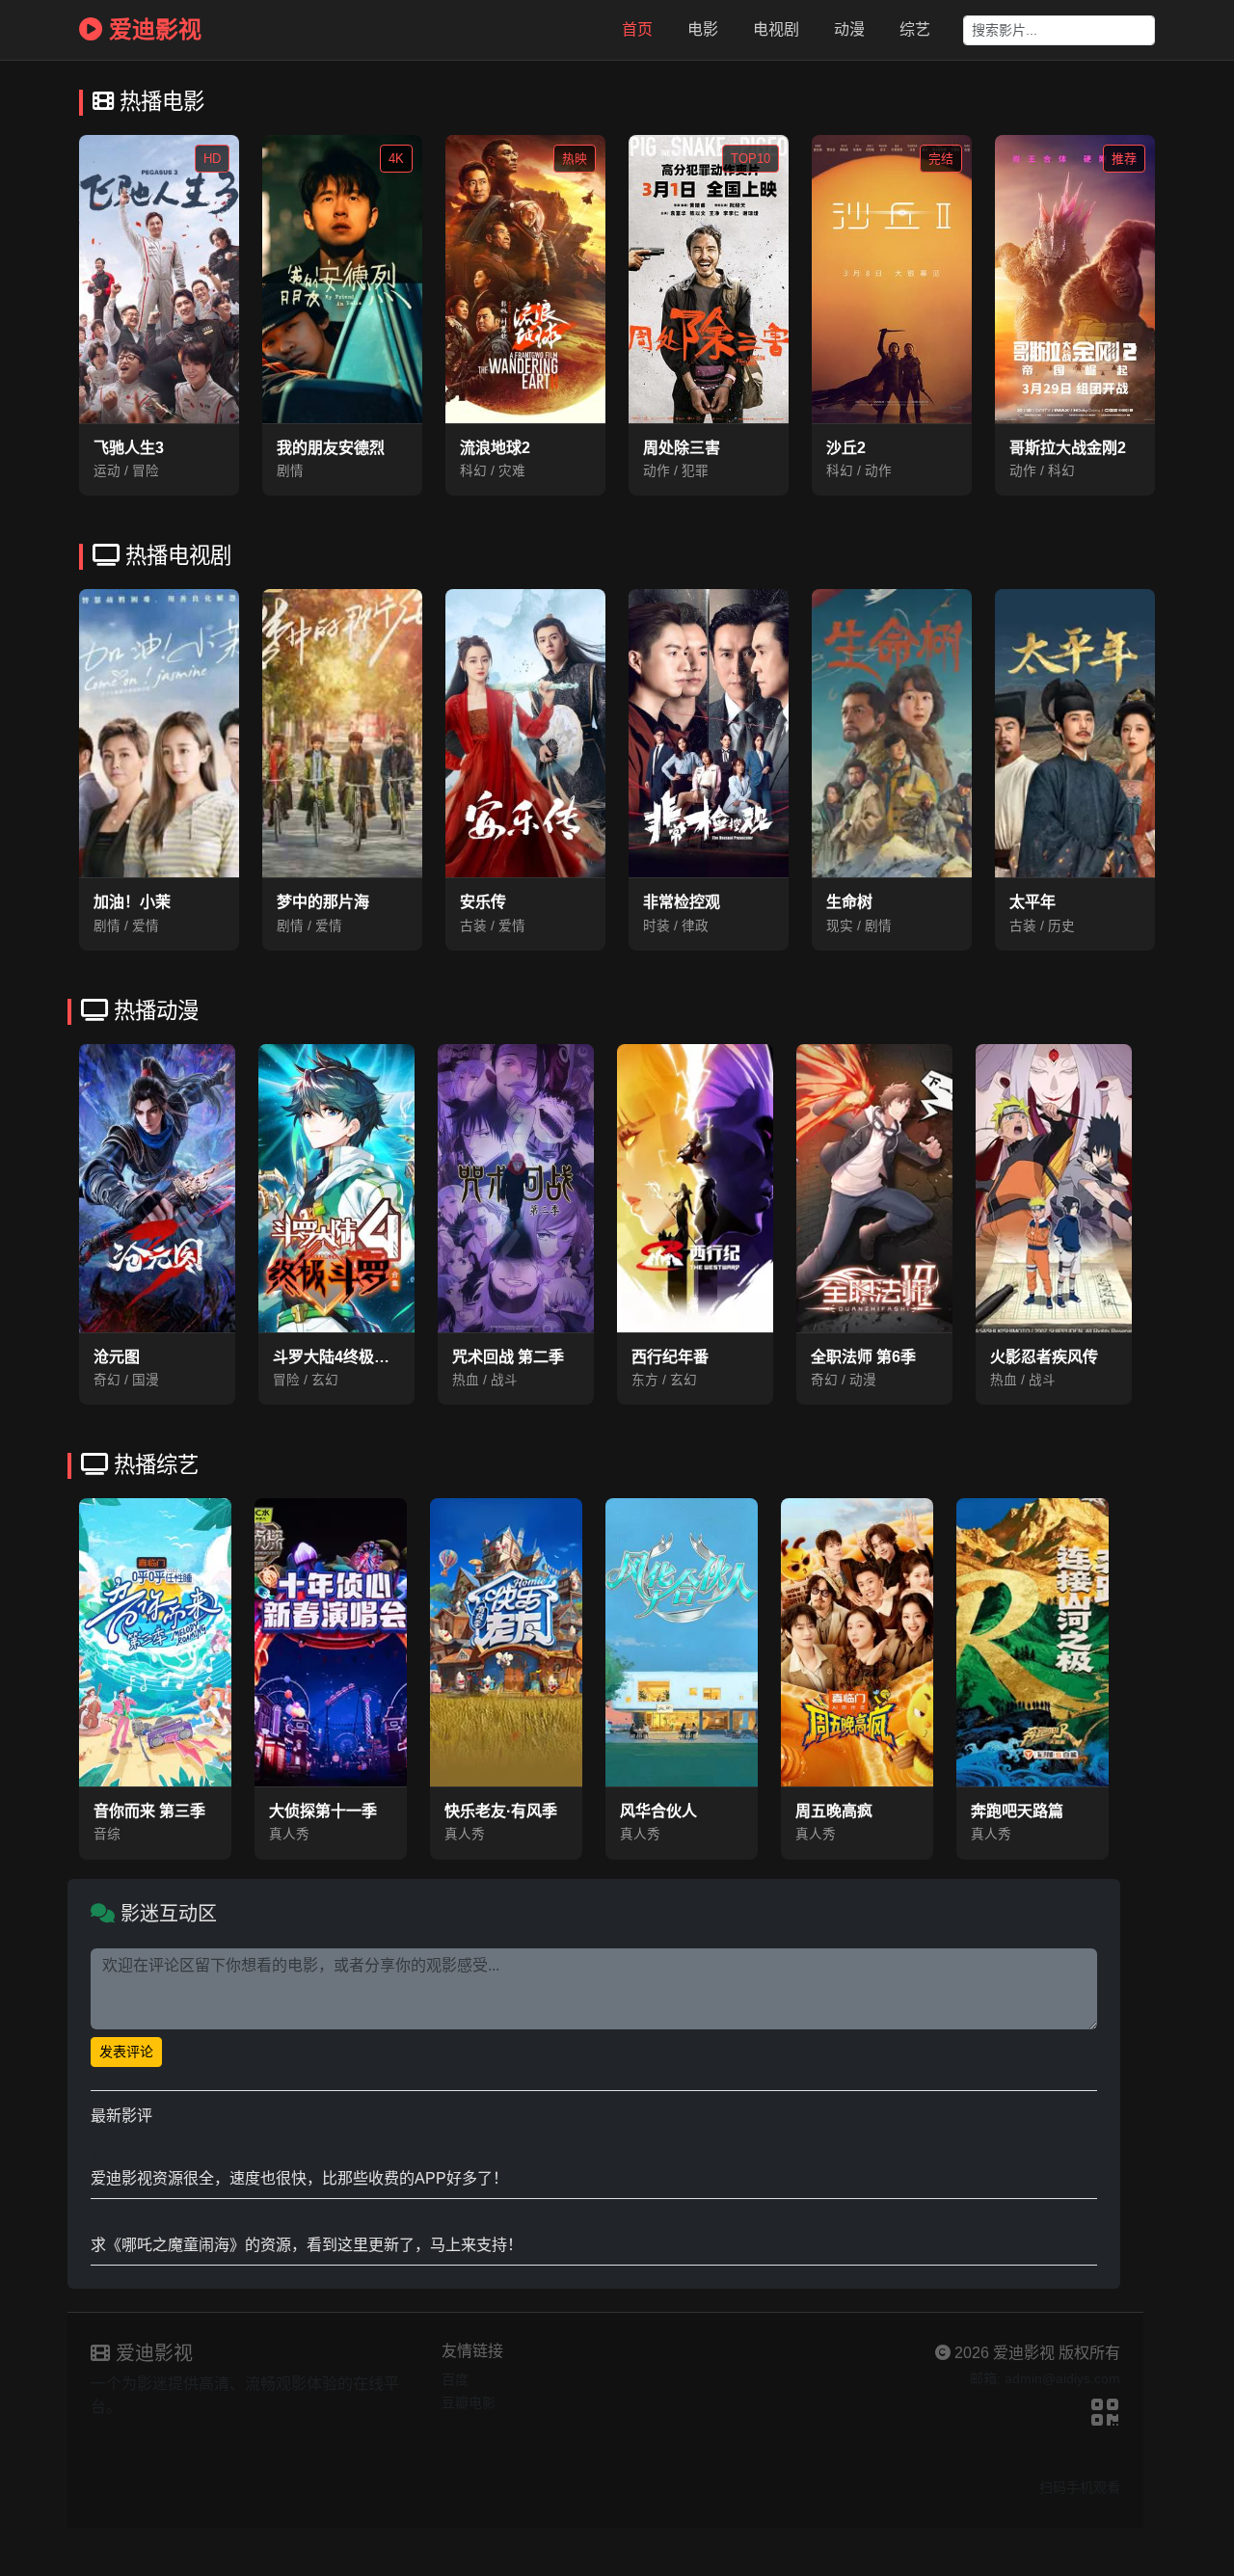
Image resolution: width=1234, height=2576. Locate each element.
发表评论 (126, 2052)
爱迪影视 (152, 29)
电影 (703, 29)
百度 (455, 2379)
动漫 (849, 29)
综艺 (915, 29)
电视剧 (776, 29)
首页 (637, 29)
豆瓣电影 (469, 2402)
